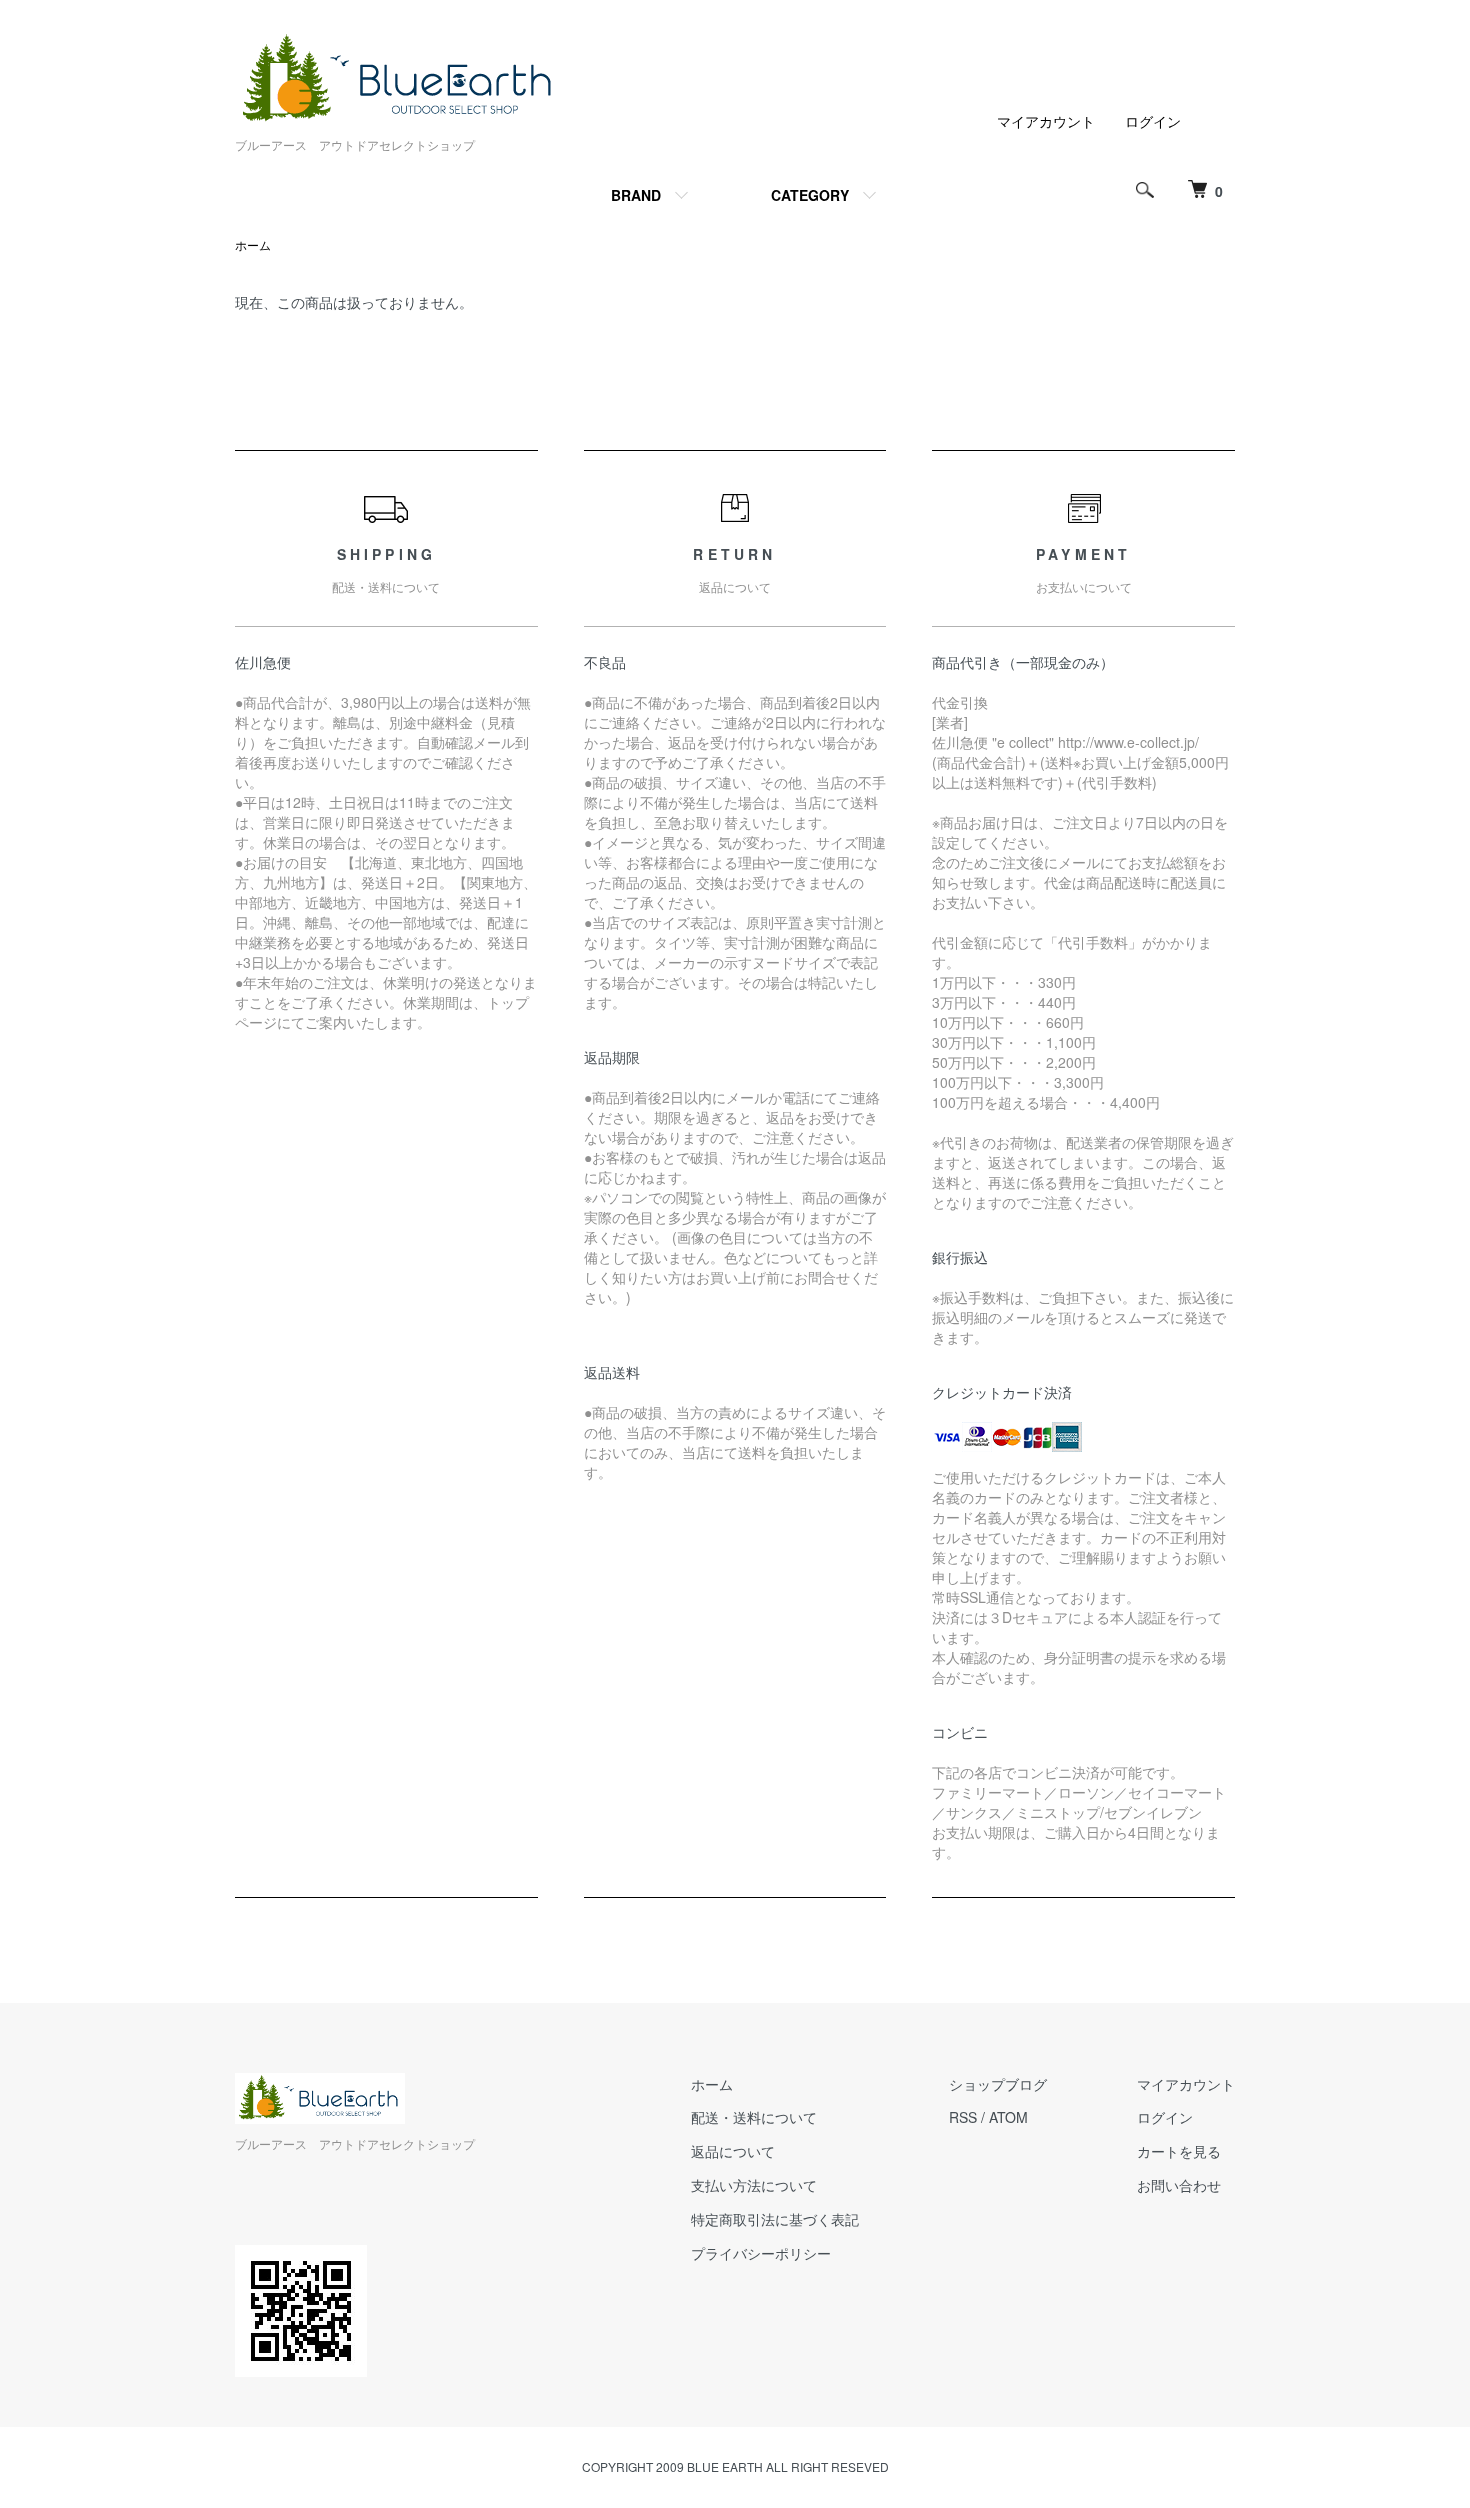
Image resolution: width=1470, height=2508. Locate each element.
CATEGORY (810, 195)
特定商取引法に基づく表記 (775, 2219)
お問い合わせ (1179, 2185)
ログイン (1153, 121)
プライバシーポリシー (761, 2253)
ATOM (1008, 2117)
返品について (733, 2151)
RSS (963, 2117)
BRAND (636, 195)
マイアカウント (1046, 121)
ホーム (253, 244)
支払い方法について (754, 2185)
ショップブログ (998, 2084)
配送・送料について (754, 2117)
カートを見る (1179, 2151)
